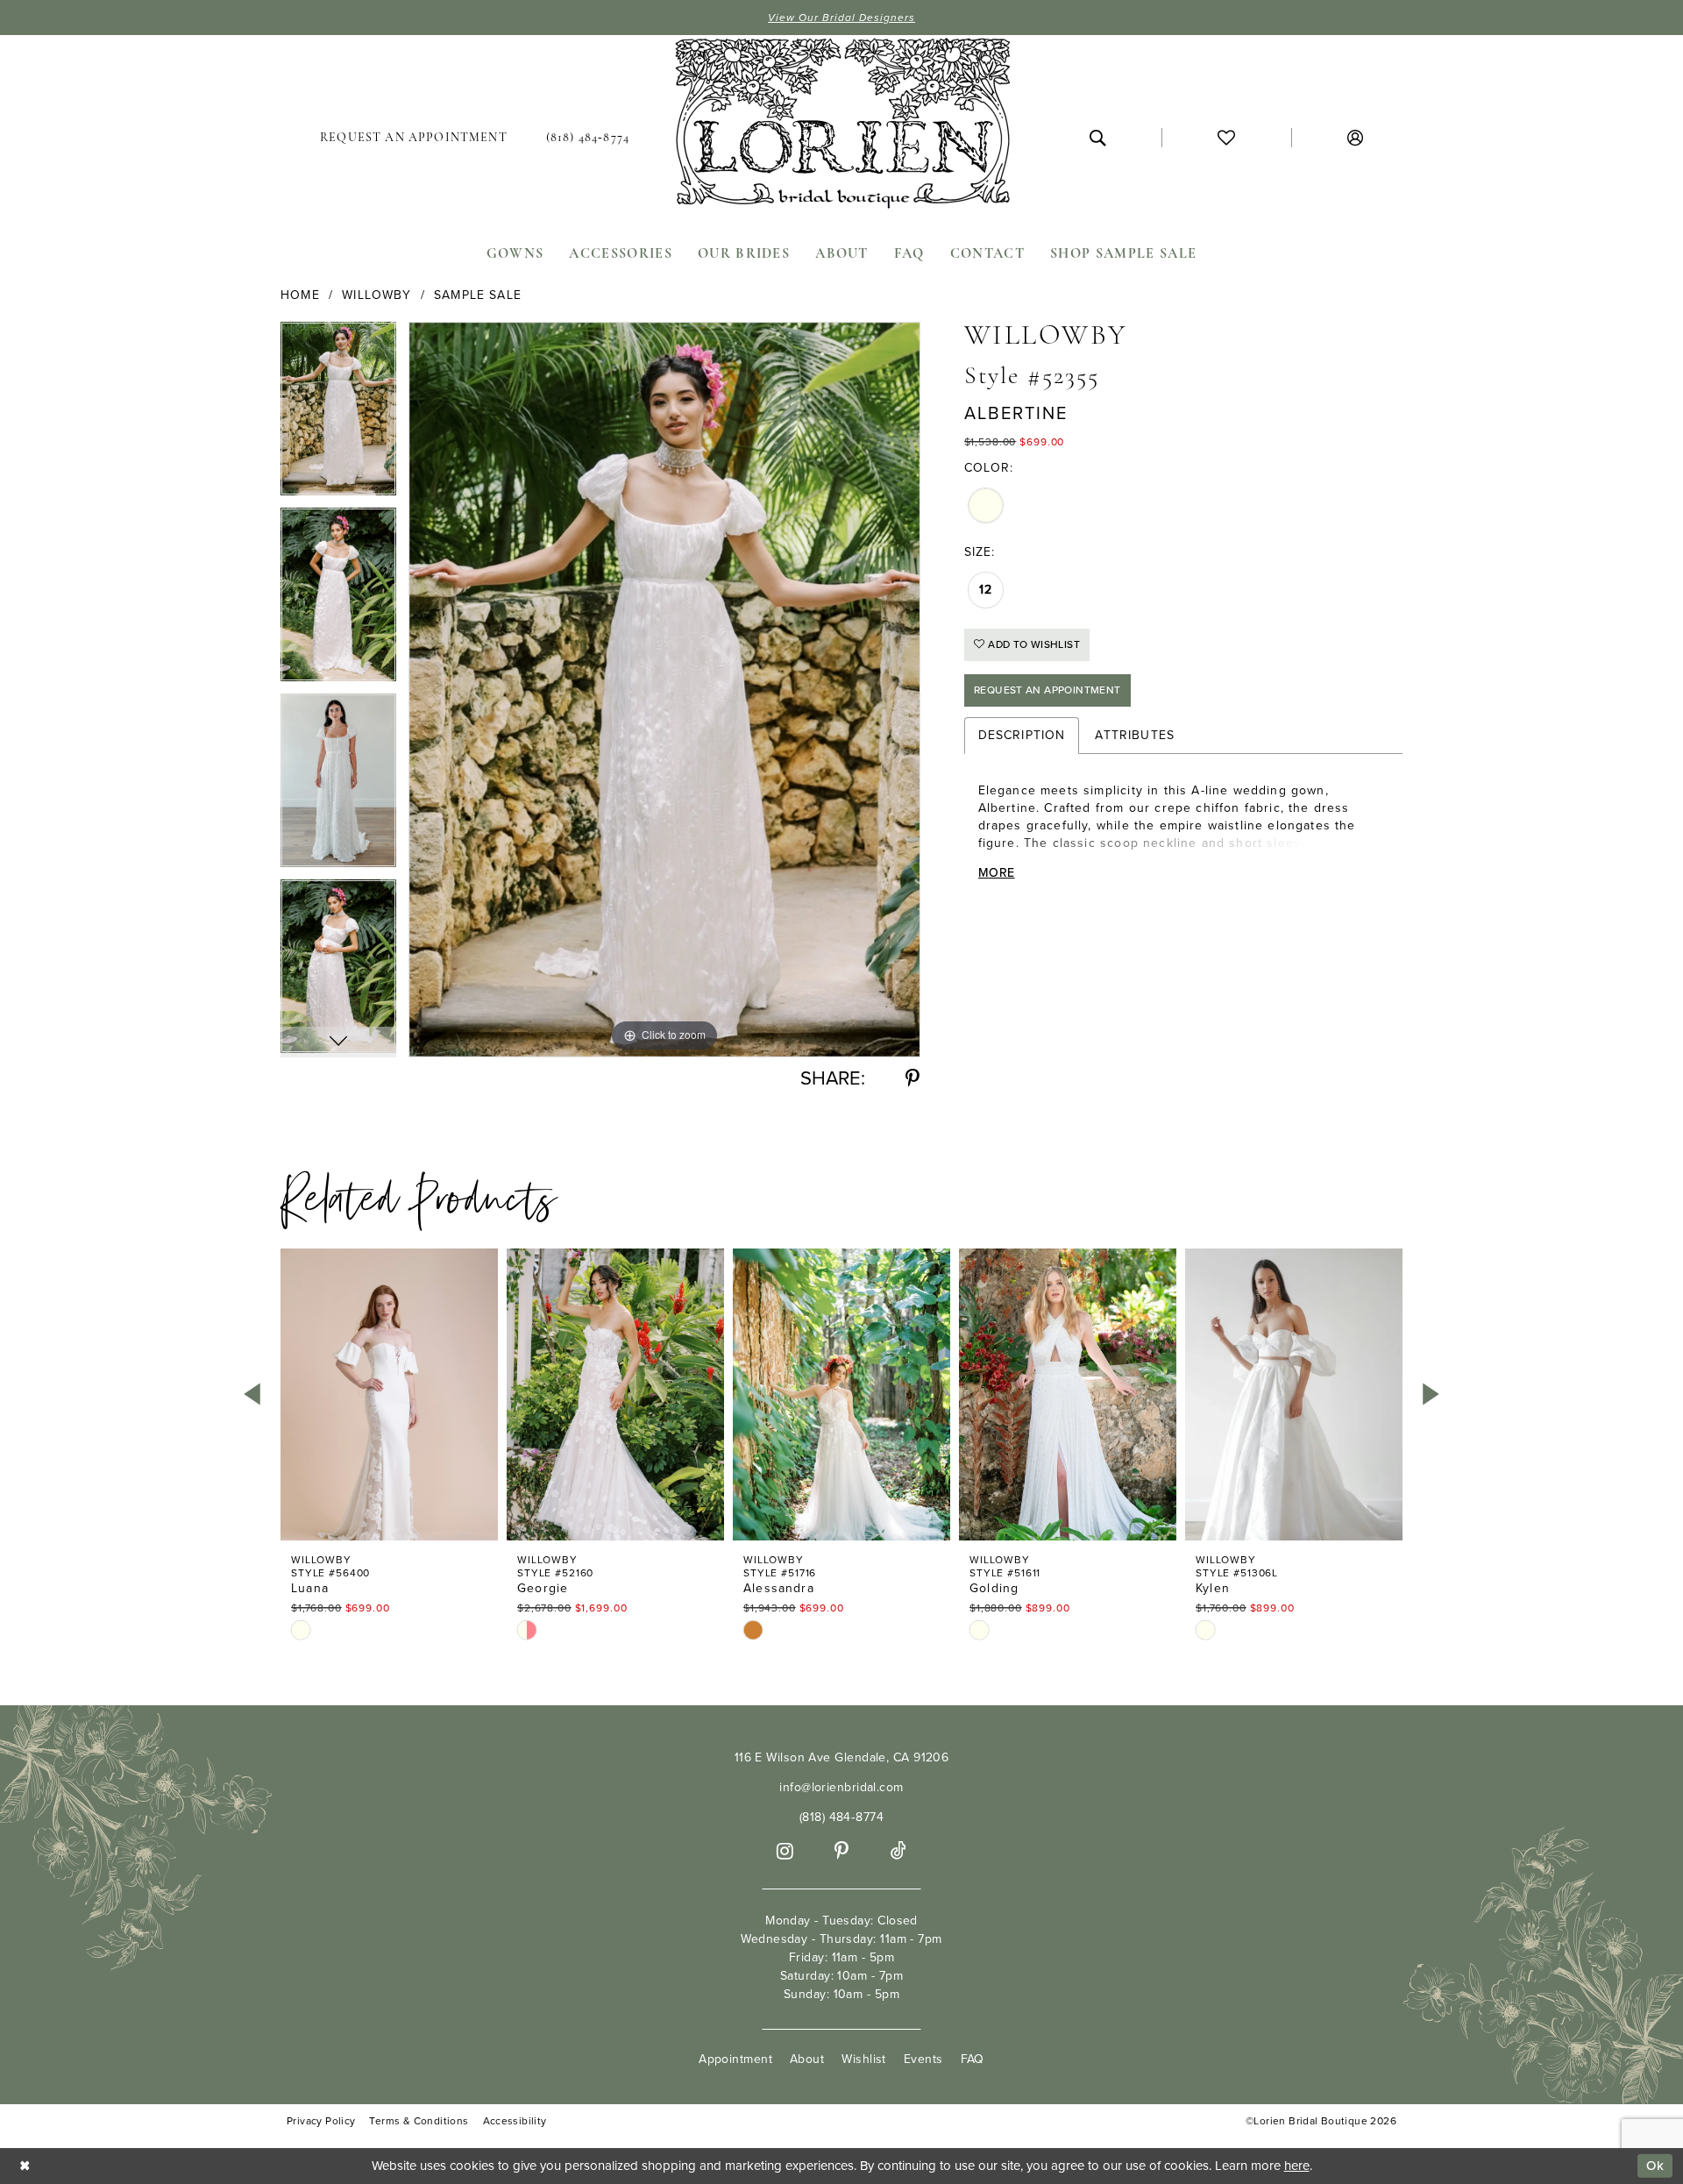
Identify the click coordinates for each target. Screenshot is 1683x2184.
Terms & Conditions (419, 2121)
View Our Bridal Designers (841, 18)
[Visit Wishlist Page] (1226, 138)
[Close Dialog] (25, 2166)
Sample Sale (478, 295)
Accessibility (515, 2121)
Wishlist (864, 2059)
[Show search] (1097, 138)
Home (300, 295)
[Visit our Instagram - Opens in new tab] (785, 1851)
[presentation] (389, 1394)
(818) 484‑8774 (841, 1817)
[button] (1355, 138)
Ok (1655, 2166)
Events (923, 2059)
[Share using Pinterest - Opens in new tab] (913, 1079)
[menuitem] (414, 138)
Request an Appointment (1047, 690)
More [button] (996, 873)
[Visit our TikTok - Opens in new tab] (898, 1851)
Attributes (1135, 735)
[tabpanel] (338, 415)
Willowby (376, 295)
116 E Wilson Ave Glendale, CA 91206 (842, 1757)
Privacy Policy (321, 2121)
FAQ (973, 2059)
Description (1022, 735)
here (1297, 2166)
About (807, 2059)
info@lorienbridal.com (841, 1787)
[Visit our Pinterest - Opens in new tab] (841, 1851)
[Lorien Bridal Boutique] (841, 127)
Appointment (735, 2059)
